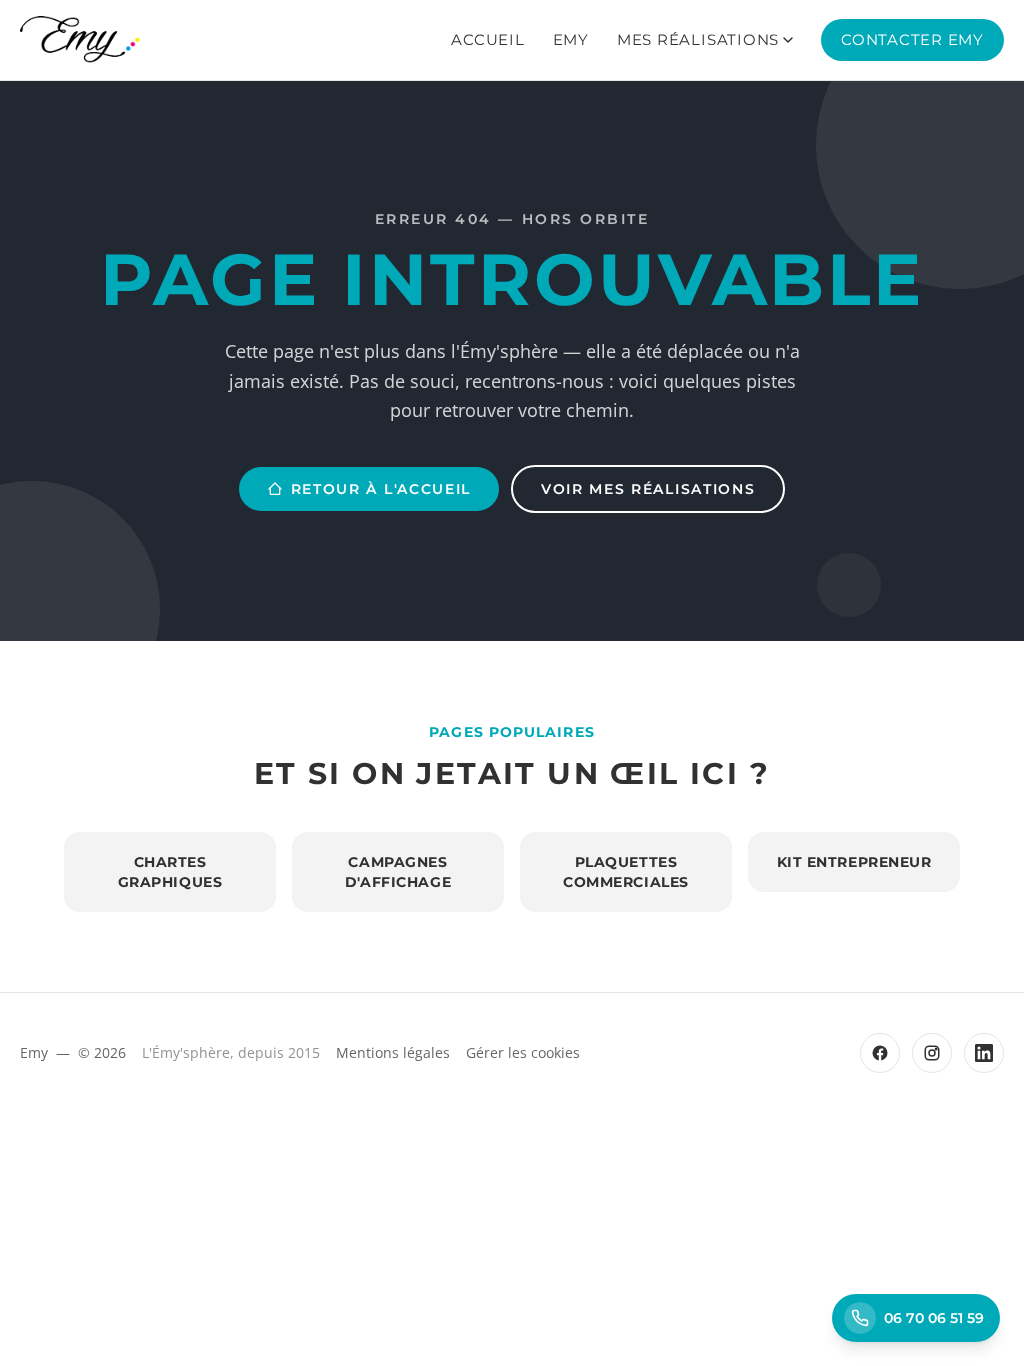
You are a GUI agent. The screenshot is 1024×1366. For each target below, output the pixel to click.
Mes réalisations (698, 39)
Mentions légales (393, 1052)
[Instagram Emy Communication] (932, 1053)
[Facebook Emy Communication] (880, 1053)
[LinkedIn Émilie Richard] (984, 1053)
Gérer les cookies (523, 1052)
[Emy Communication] (80, 40)
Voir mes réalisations (648, 489)
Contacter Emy (912, 39)
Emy (571, 39)
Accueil (487, 39)
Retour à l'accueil (381, 489)
